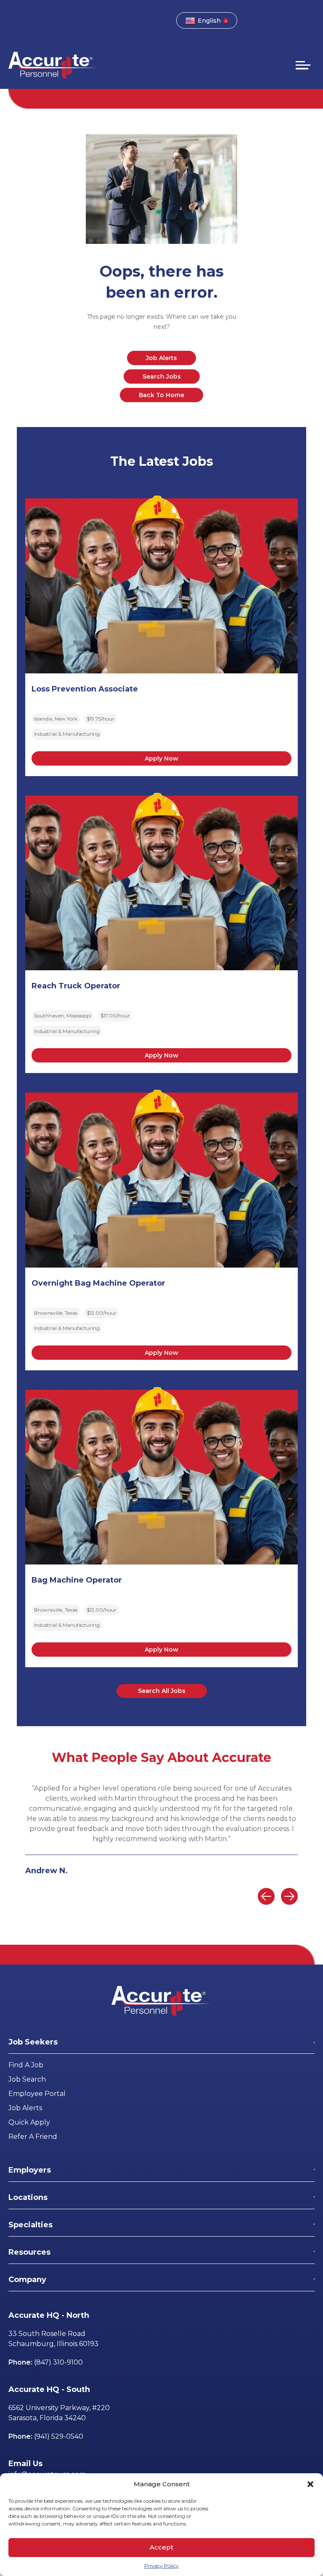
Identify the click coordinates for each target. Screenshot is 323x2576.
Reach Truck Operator (76, 986)
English (209, 21)
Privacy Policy (161, 2566)
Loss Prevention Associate (85, 689)
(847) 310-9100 (58, 2362)
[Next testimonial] (289, 1896)
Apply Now (161, 758)
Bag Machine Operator (77, 1580)
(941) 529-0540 (59, 2436)
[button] (310, 2484)
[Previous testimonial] (266, 1896)
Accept (161, 2547)
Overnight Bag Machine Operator (98, 1283)
